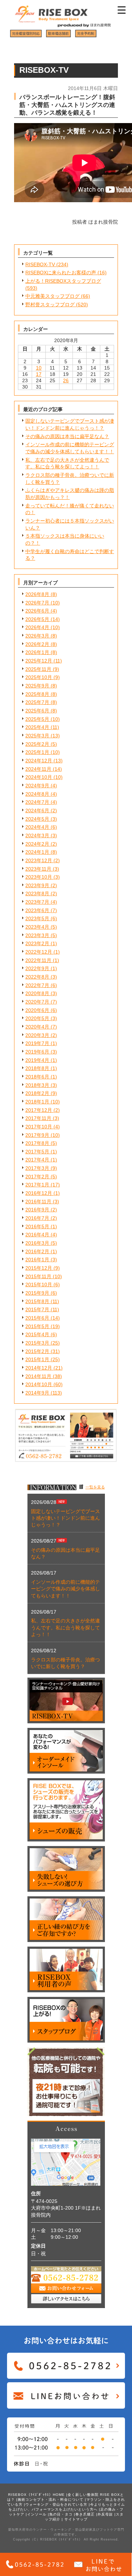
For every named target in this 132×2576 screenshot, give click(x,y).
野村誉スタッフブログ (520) (57, 305)
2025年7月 (37, 702)
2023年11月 (38, 869)
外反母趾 (105, 2514)
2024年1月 (37, 852)
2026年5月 (37, 619)
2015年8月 (37, 1301)
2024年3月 (37, 835)
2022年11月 (38, 960)
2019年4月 (37, 1060)
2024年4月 (37, 827)
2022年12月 (39, 952)
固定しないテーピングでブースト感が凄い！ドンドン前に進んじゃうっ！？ (65, 1518)
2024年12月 (39, 761)
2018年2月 (37, 1093)
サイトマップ (76, 2519)
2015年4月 (37, 1334)
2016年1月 (37, 1260)
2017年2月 (37, 1177)
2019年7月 (37, 1043)
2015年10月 (39, 1284)
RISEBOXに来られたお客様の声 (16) (66, 273)
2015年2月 (37, 1351)
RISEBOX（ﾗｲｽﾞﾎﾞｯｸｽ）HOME (36, 2495)
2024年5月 (37, 819)
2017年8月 (37, 1143)
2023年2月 (37, 943)
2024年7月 (37, 802)
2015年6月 (37, 1318)
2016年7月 (37, 1218)
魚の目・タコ (61, 2514)
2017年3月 (37, 1168)
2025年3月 (37, 736)
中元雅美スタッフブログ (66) (58, 296)
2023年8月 (37, 893)
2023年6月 (37, 910)
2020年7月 (37, 1002)
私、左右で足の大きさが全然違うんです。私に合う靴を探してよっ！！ (65, 1627)
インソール (37, 2514)
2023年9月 (37, 885)
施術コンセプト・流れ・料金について (51, 2500)
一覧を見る (95, 1487)
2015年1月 (37, 1359)
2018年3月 (37, 1085)
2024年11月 (38, 769)
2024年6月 (37, 810)
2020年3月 (37, 1035)
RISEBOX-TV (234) (47, 264)
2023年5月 (37, 918)
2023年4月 (37, 927)
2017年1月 (37, 1185)
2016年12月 (39, 1193)
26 (66, 380)
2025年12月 (39, 661)
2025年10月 (39, 677)
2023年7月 (37, 902)
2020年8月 (37, 993)
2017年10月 (39, 1127)
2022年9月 (37, 968)
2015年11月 (38, 1276)
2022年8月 (37, 977)
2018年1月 (37, 1102)
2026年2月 (37, 644)
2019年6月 (37, 1052)
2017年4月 (37, 1160)
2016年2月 (37, 1251)
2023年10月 (39, 877)
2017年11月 (38, 1118)
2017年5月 (37, 1152)
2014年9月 (37, 1393)
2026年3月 (37, 636)
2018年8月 (37, 1068)
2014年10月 (39, 1384)
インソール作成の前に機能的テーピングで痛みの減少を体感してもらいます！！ (65, 1589)
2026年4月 (37, 627)
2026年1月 (37, 652)
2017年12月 (39, 1110)
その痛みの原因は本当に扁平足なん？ (67, 436)
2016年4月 (37, 1235)
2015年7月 (37, 1309)
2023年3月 (37, 935)
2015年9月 (37, 1293)
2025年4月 (37, 727)
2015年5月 (37, 1326)
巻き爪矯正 (85, 2514)
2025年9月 (37, 686)
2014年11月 (38, 1376)
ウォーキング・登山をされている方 (56, 2504)
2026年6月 (37, 611)
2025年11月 (38, 669)
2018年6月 (37, 1077)
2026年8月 (37, 594)
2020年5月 (37, 1018)
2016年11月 (38, 1202)
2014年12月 (39, 1368)
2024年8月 (37, 794)
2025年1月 (37, 752)
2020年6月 (37, 1010)
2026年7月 (37, 603)
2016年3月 (37, 1243)
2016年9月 (37, 1210)
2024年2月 (37, 844)
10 (39, 368)
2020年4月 (37, 1027)
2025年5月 (37, 719)
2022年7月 (37, 985)
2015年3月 (37, 1343)
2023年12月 (39, 860)
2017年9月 (37, 1135)
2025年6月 (37, 711)
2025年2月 (37, 744)
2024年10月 (39, 777)
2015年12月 (39, 1268)
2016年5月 (37, 1226)
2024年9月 (37, 786)
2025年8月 (37, 694)
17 (39, 374)
